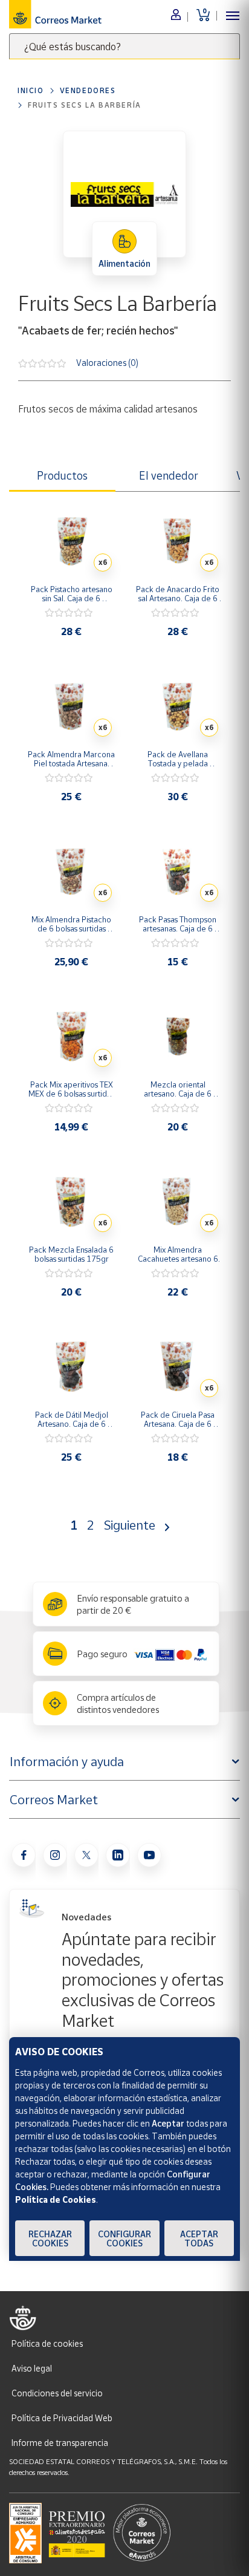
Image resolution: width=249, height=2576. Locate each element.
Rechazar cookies (50, 2239)
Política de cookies (47, 2343)
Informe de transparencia (60, 2443)
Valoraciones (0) (107, 362)
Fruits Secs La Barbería (85, 105)
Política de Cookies (56, 2199)
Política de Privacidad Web (62, 2418)
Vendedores (88, 90)
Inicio (31, 90)
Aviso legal (32, 2368)
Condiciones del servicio (57, 2393)
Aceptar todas (199, 2239)
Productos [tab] (62, 475)
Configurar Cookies (124, 2239)
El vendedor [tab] (169, 475)
